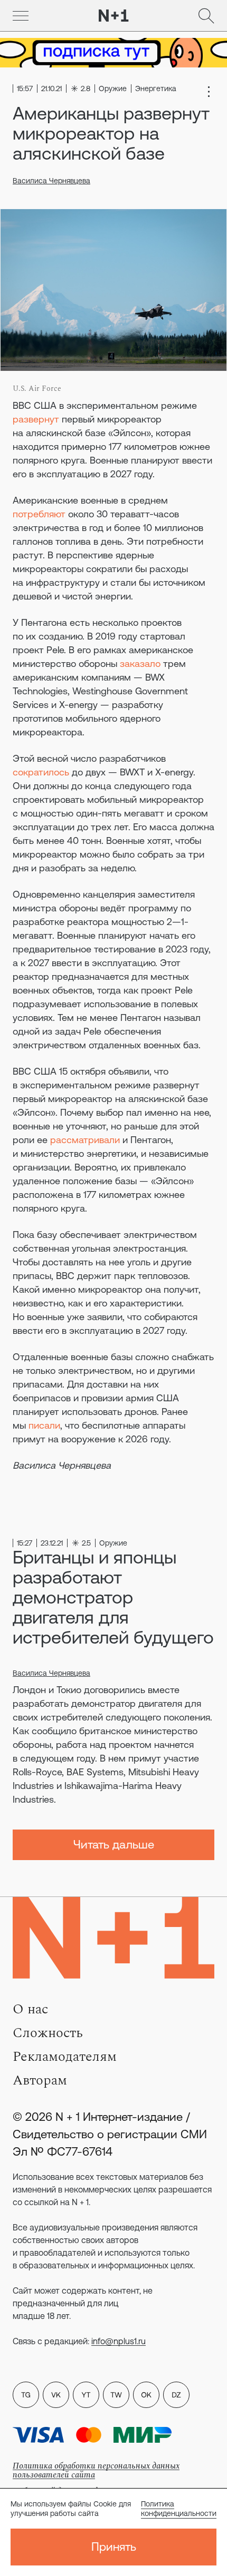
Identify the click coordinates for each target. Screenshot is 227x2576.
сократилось (41, 772)
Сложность (48, 2033)
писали (44, 1425)
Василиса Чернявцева (51, 181)
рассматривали (85, 1140)
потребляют (39, 514)
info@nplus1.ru (119, 2341)
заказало (140, 663)
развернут (36, 419)
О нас (30, 2009)
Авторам (40, 2080)
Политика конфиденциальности (179, 2509)
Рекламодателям (65, 2057)
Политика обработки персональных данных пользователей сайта (96, 2470)
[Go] (21, 16)
